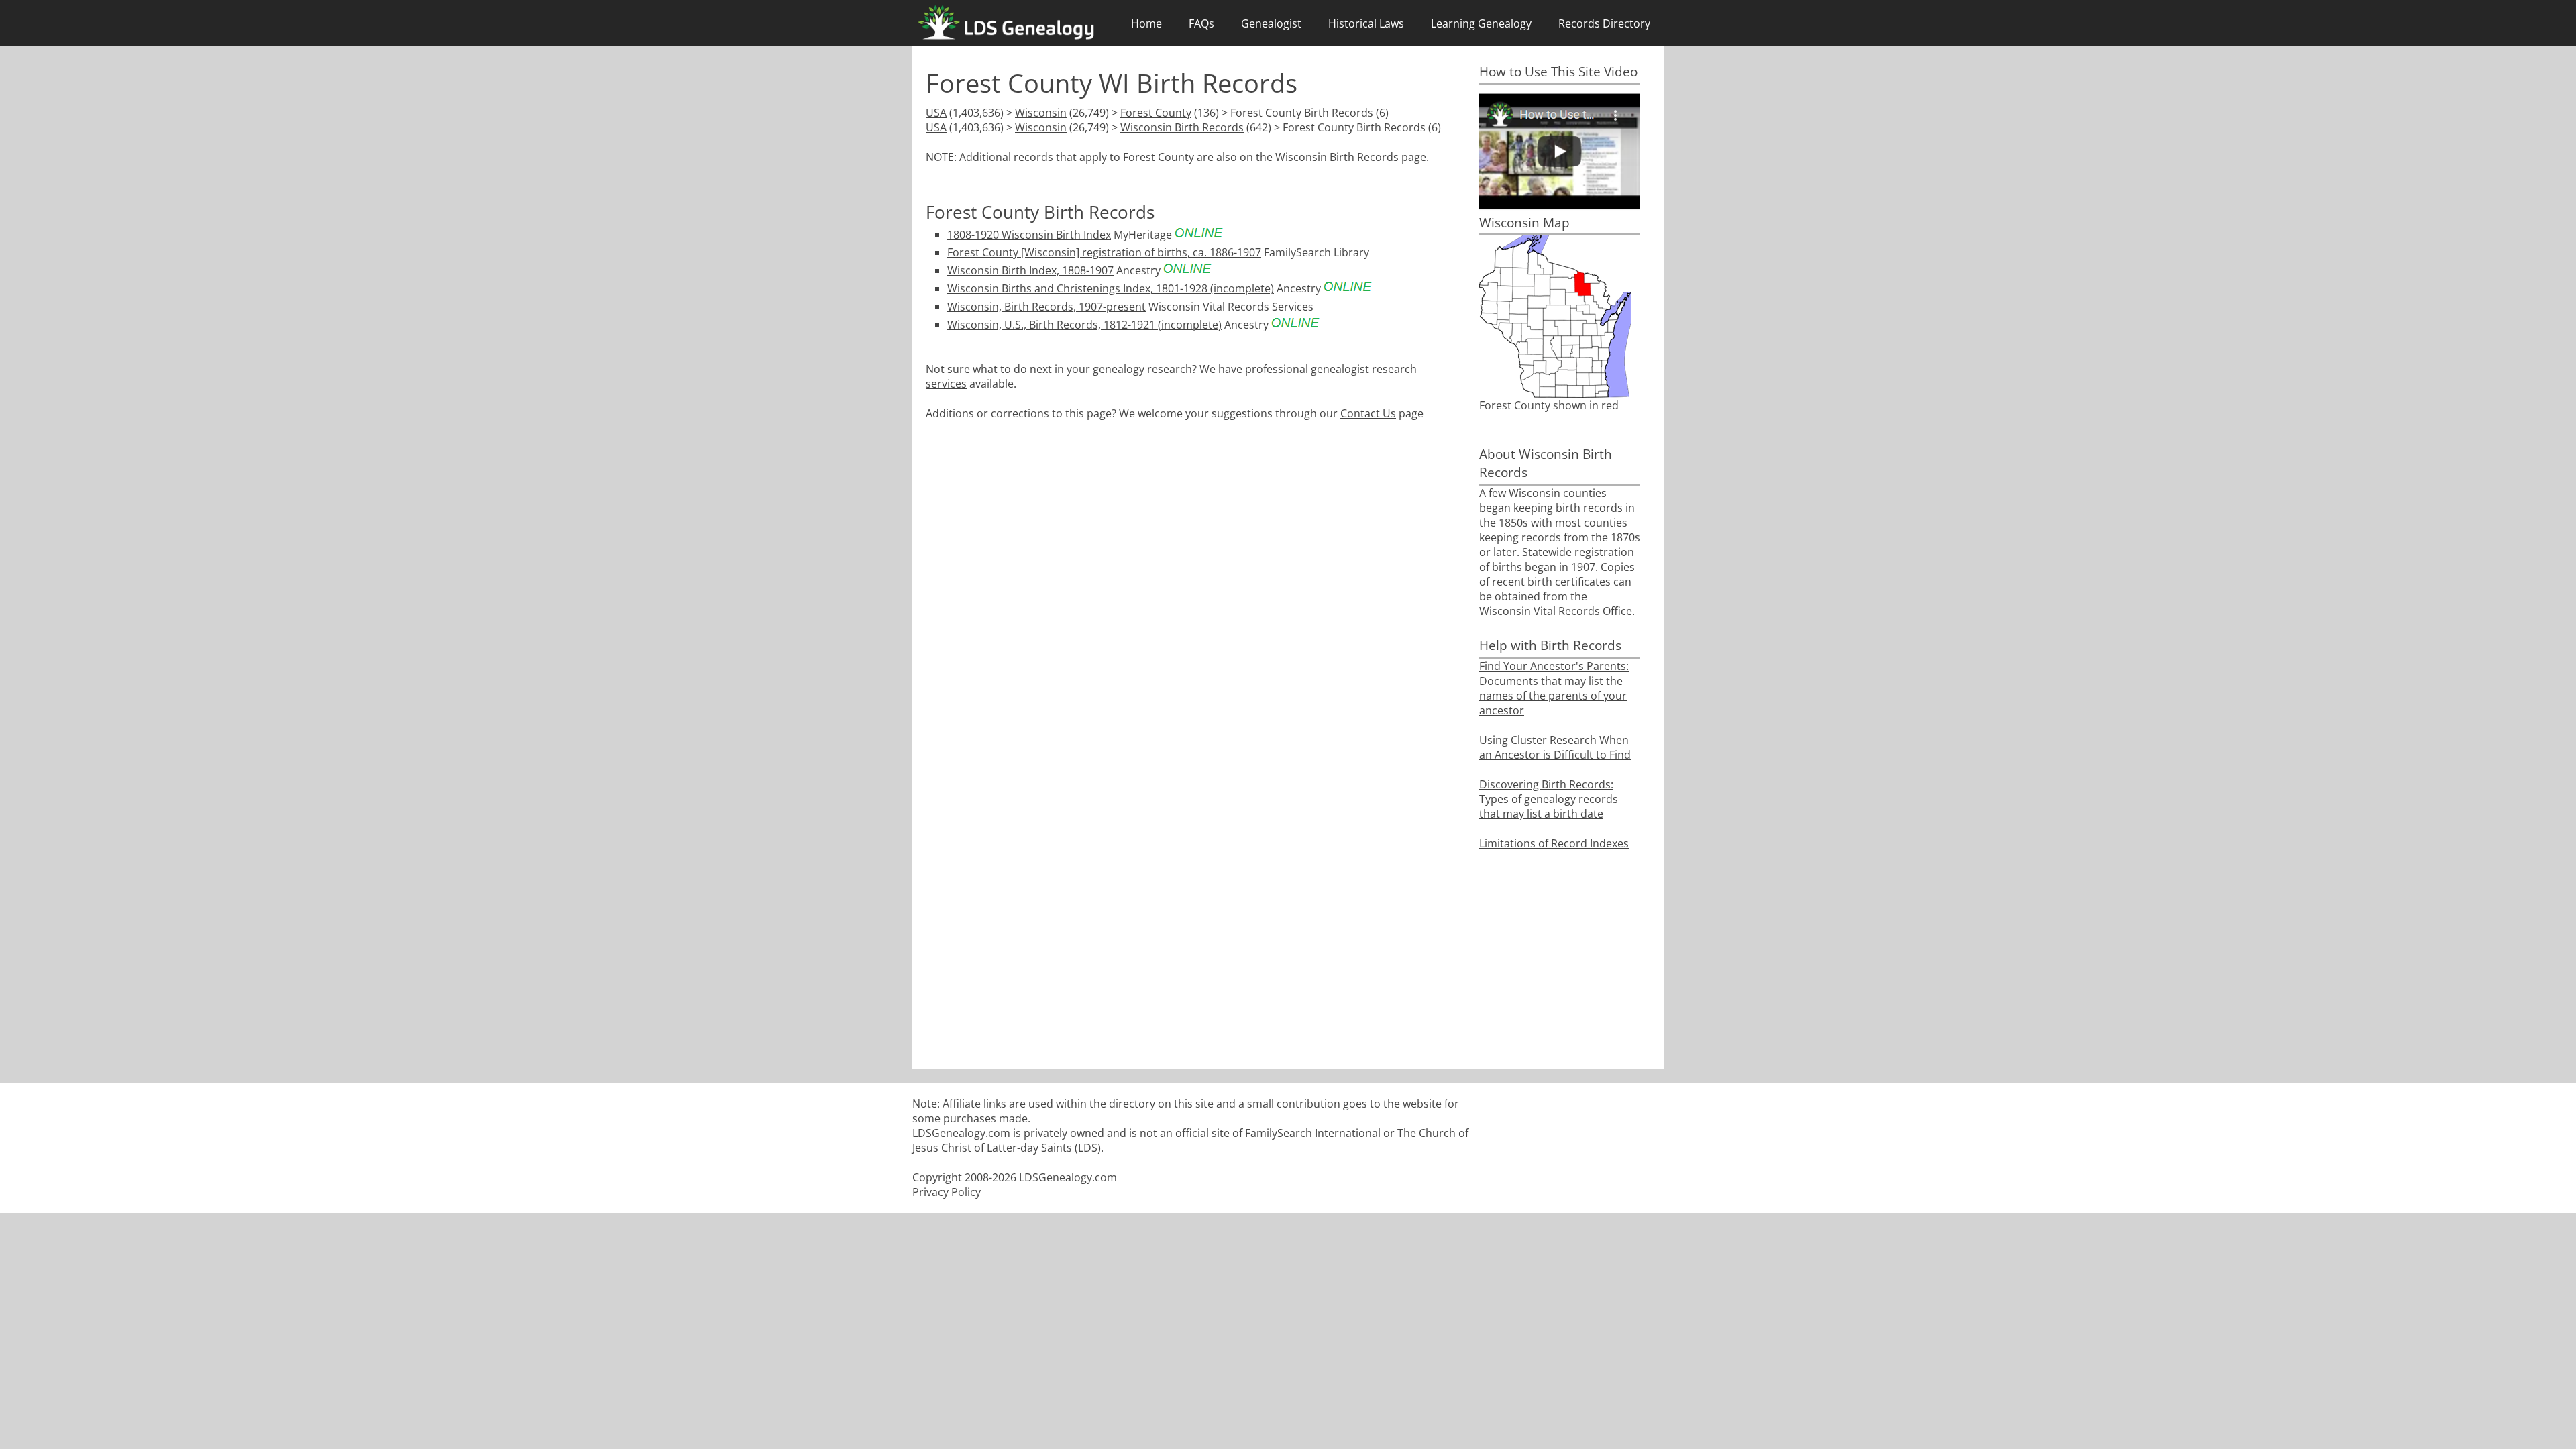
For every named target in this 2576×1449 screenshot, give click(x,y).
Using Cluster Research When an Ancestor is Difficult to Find (1555, 747)
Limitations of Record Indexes (1554, 843)
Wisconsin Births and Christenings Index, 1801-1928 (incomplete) (1111, 288)
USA (936, 113)
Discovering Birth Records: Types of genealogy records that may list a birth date (1549, 799)
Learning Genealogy (1481, 23)
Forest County (1156, 113)
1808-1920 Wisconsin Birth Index (1029, 235)
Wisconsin (1041, 113)
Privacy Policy (947, 1192)
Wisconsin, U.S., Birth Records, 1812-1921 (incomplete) (1084, 325)
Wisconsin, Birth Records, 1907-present (1046, 307)
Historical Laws (1366, 23)
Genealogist (1271, 23)
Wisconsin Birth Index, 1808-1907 (1030, 270)
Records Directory (1604, 23)
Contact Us (1368, 413)
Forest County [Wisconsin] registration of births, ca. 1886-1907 (1104, 252)
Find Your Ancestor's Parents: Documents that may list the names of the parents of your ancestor (1554, 688)
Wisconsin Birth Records (1182, 127)
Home (1146, 23)
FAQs (1201, 23)
